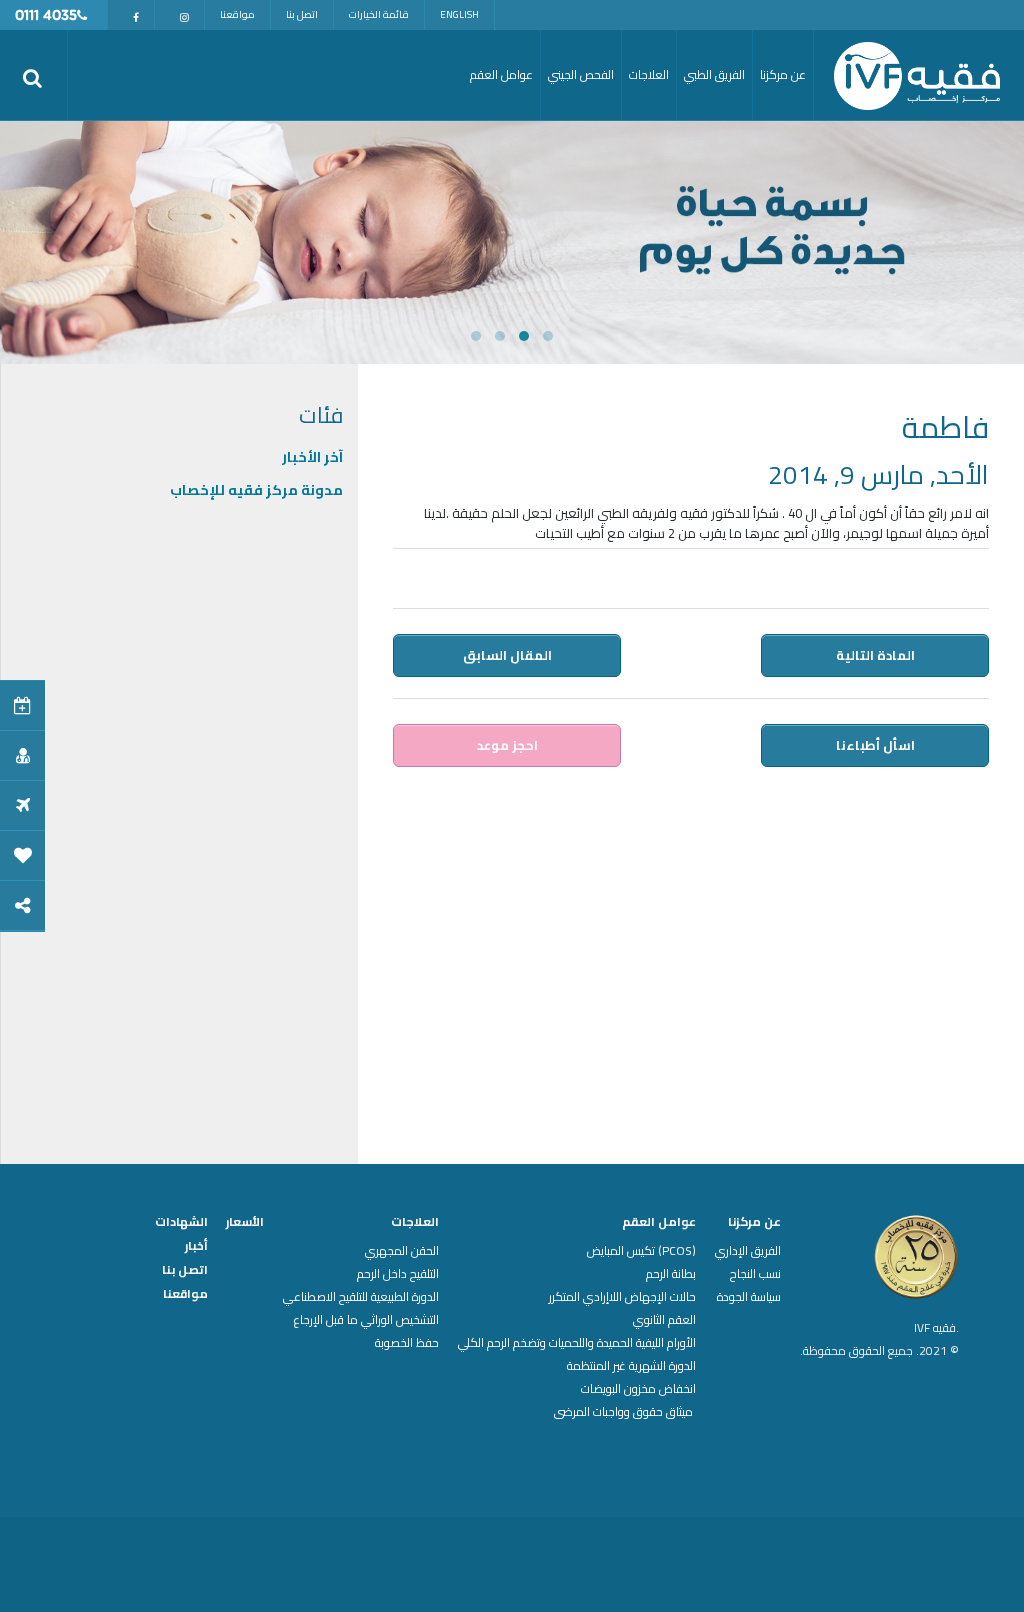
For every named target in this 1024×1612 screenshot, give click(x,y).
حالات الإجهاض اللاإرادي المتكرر (622, 1297)
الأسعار (245, 1222)
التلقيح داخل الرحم (398, 1274)
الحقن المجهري (402, 1251)
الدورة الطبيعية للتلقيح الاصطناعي (361, 1297)
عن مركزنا (754, 1222)
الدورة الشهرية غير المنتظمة (631, 1366)
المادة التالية (875, 655)
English (459, 14)
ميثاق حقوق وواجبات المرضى (625, 1412)
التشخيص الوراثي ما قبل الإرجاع (366, 1320)
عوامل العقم (659, 1222)
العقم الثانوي (664, 1320)
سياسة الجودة (749, 1297)
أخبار (196, 1246)
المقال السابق (507, 655)
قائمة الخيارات (379, 14)
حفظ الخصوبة (407, 1343)
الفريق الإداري (748, 1251)
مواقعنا (237, 14)
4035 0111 (46, 16)
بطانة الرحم (671, 1274)
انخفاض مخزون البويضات (638, 1389)
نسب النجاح (755, 1274)
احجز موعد (507, 745)
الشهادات (181, 1222)
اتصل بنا (302, 14)
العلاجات (415, 1222)
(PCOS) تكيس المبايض (641, 1251)
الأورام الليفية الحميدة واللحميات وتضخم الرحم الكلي (577, 1343)
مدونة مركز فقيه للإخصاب (256, 490)
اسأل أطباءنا (875, 745)
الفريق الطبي (714, 74)
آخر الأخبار (312, 457)
